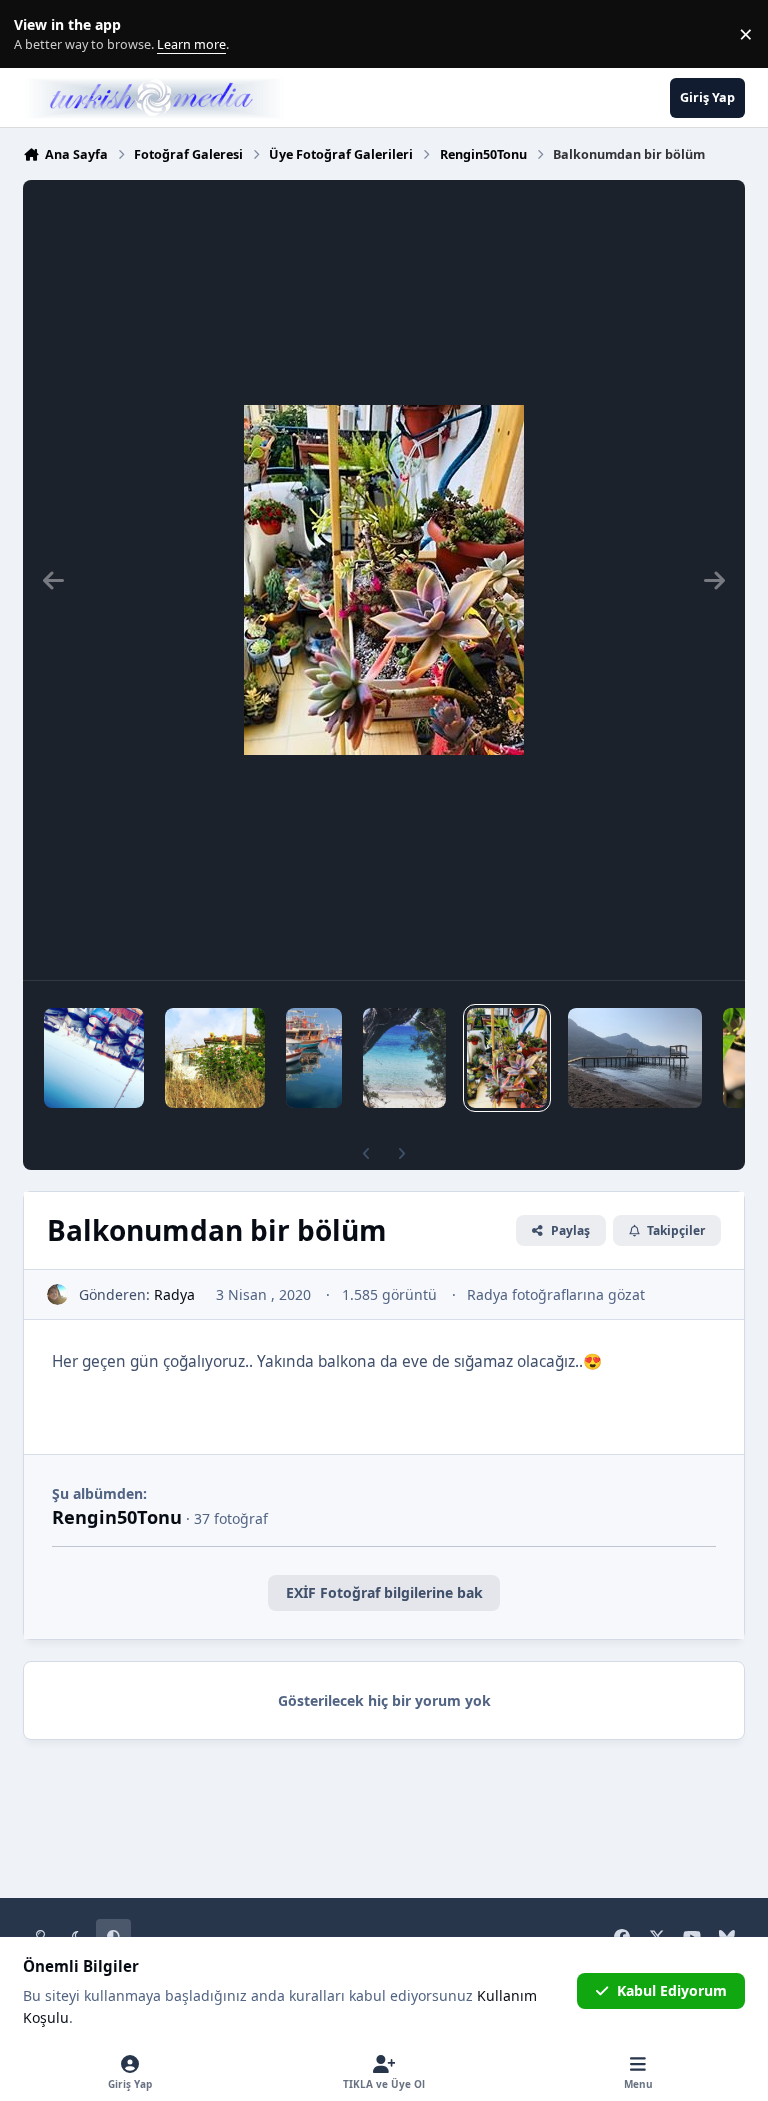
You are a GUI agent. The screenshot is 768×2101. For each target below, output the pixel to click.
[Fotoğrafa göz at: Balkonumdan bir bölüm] (507, 1058)
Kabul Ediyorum (672, 1990)
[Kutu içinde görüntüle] (384, 580)
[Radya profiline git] (57, 1294)
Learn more (38, 34)
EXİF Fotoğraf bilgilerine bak (384, 1592)
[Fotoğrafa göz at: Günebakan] (215, 1058)
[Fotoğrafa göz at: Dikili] (314, 1058)
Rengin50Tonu (117, 1517)
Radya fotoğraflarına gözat (556, 1294)
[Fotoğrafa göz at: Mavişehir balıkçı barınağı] (94, 1058)
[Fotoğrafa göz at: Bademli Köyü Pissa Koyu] (404, 1058)
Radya (174, 1294)
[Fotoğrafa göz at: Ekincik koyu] (634, 1058)
